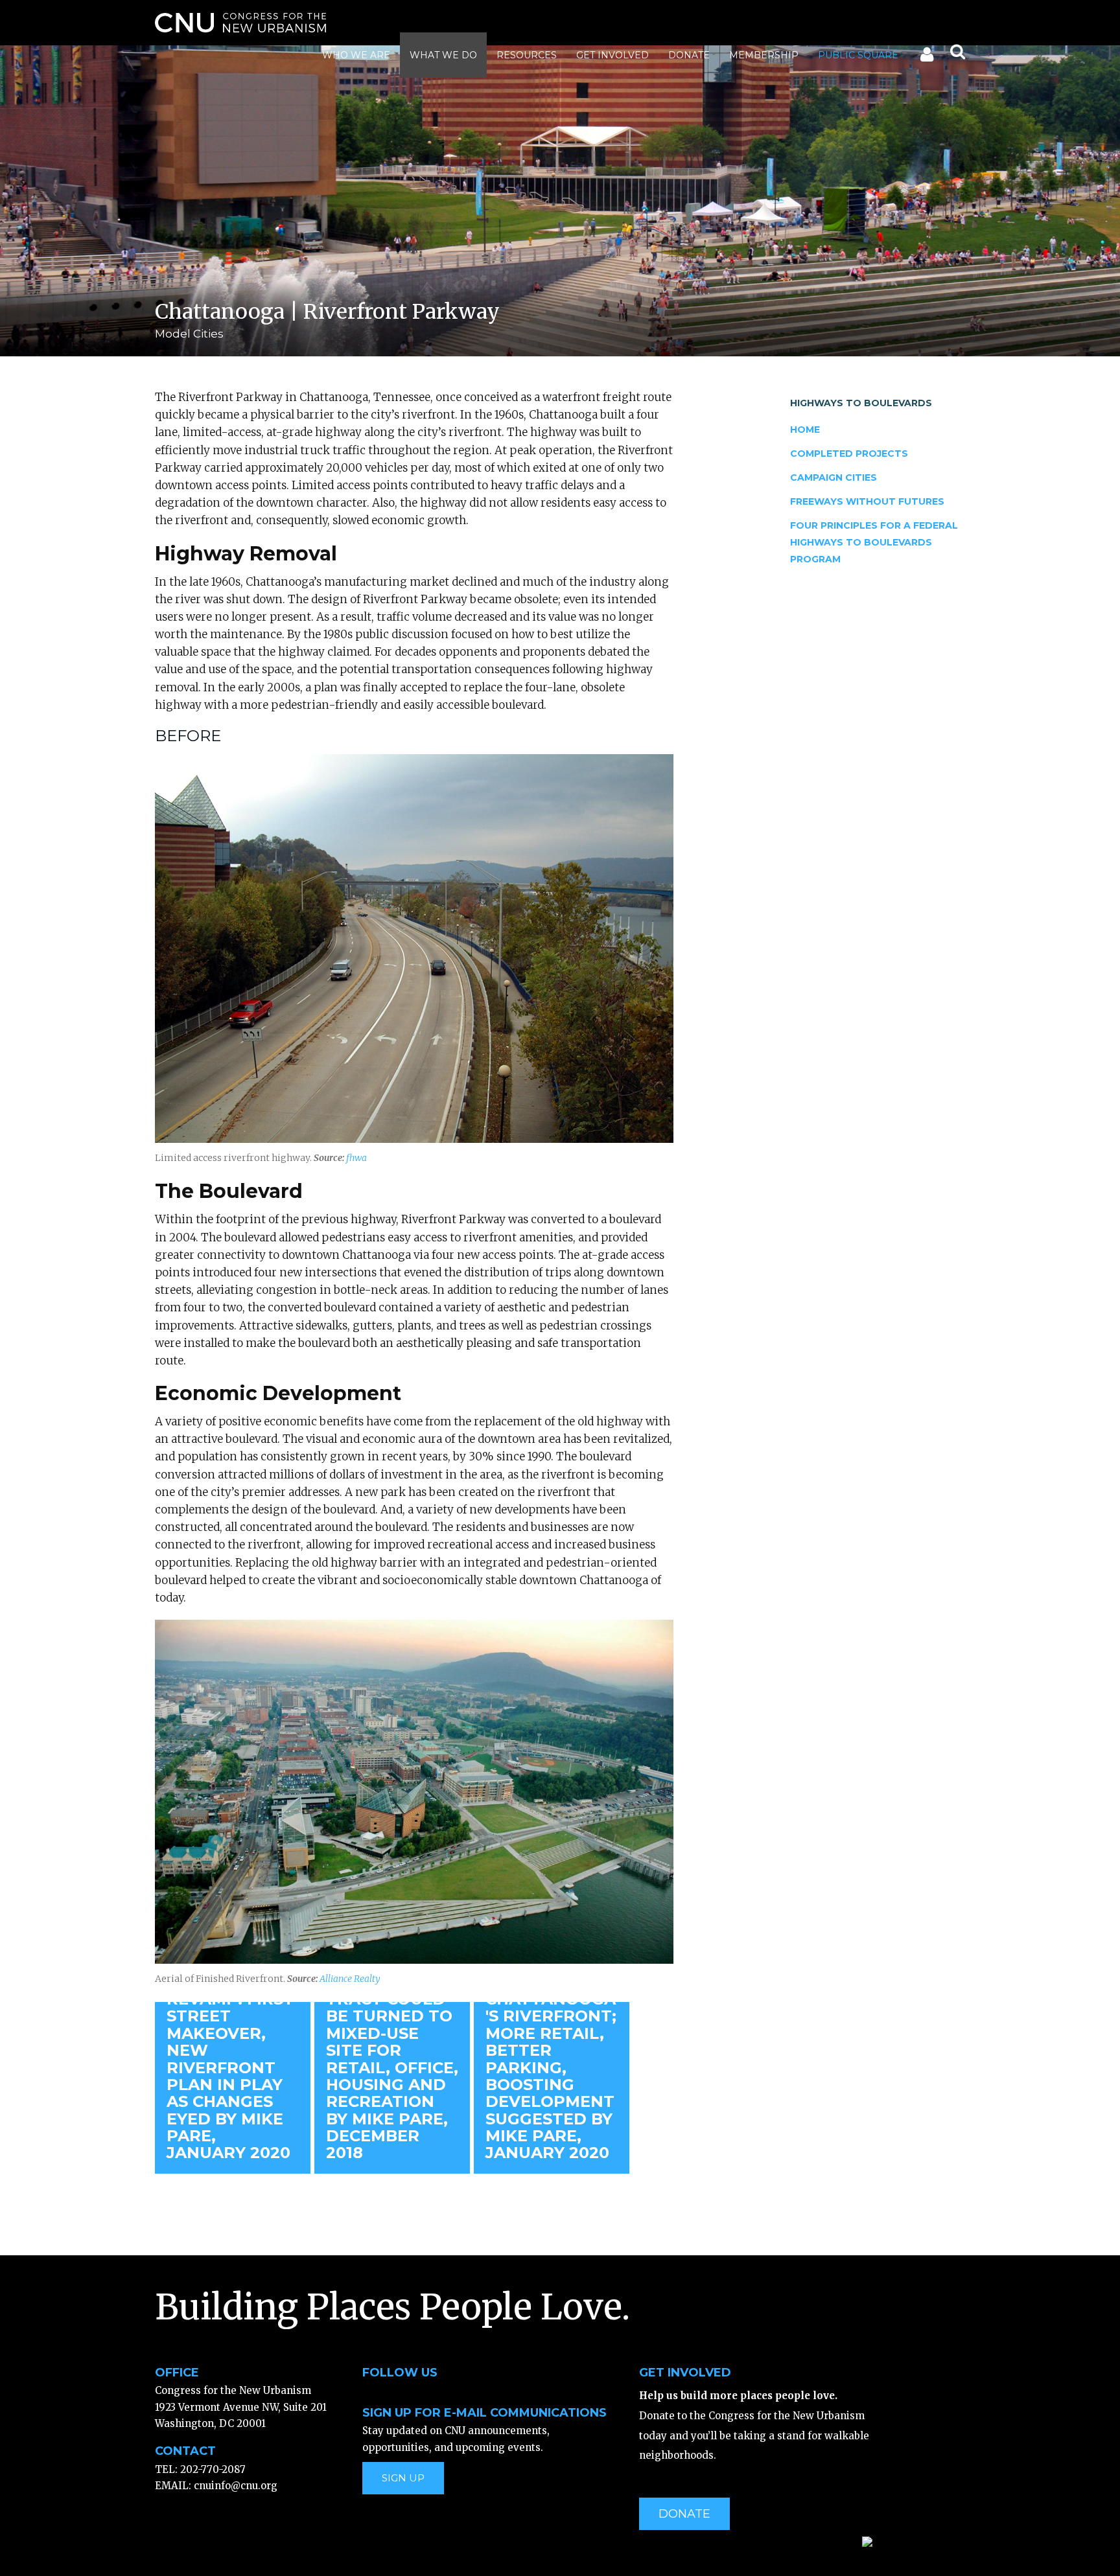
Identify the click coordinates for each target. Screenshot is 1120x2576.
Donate (689, 55)
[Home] (240, 23)
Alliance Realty (350, 1979)
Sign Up (403, 2478)
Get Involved (612, 55)
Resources (527, 55)
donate (684, 2514)
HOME (805, 430)
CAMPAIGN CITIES (834, 477)
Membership (764, 55)
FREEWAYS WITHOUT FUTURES (867, 501)
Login (926, 57)
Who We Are (356, 55)
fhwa (356, 1158)
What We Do (443, 55)
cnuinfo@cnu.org (236, 2486)
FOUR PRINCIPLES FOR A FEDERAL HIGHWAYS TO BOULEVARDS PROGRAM (874, 543)
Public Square (858, 55)
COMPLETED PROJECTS (849, 454)
